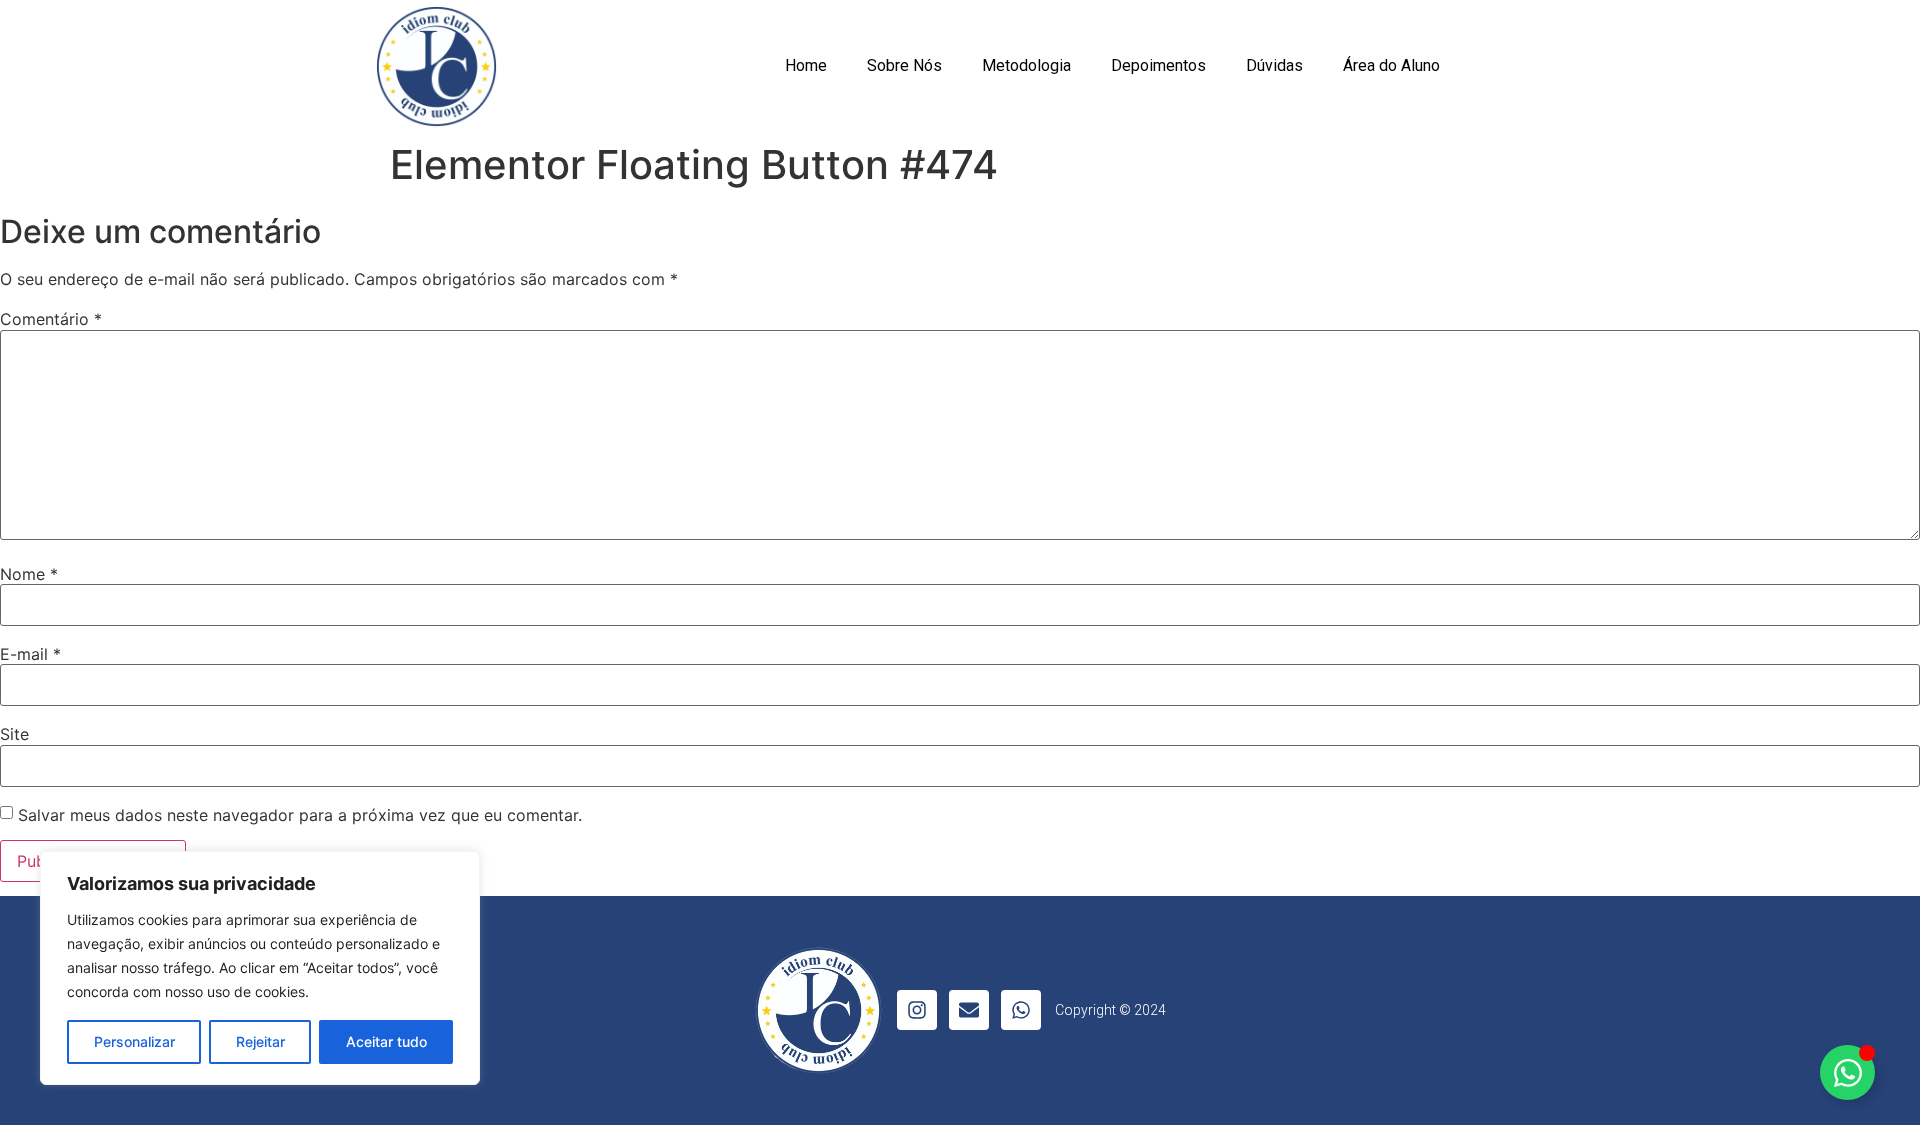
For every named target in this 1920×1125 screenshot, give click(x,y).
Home (806, 65)
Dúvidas (1274, 65)
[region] (260, 968)
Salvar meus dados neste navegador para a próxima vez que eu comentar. (300, 815)
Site (14, 734)
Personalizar (134, 1041)
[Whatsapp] (1021, 1010)
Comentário (51, 319)
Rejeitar (260, 1041)
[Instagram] (917, 1010)
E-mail (30, 654)
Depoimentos (1158, 65)
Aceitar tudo (386, 1041)
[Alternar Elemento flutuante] (1847, 1072)
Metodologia (1026, 65)
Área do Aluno (1391, 65)
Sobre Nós (904, 65)
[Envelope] (969, 1010)
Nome (29, 574)
